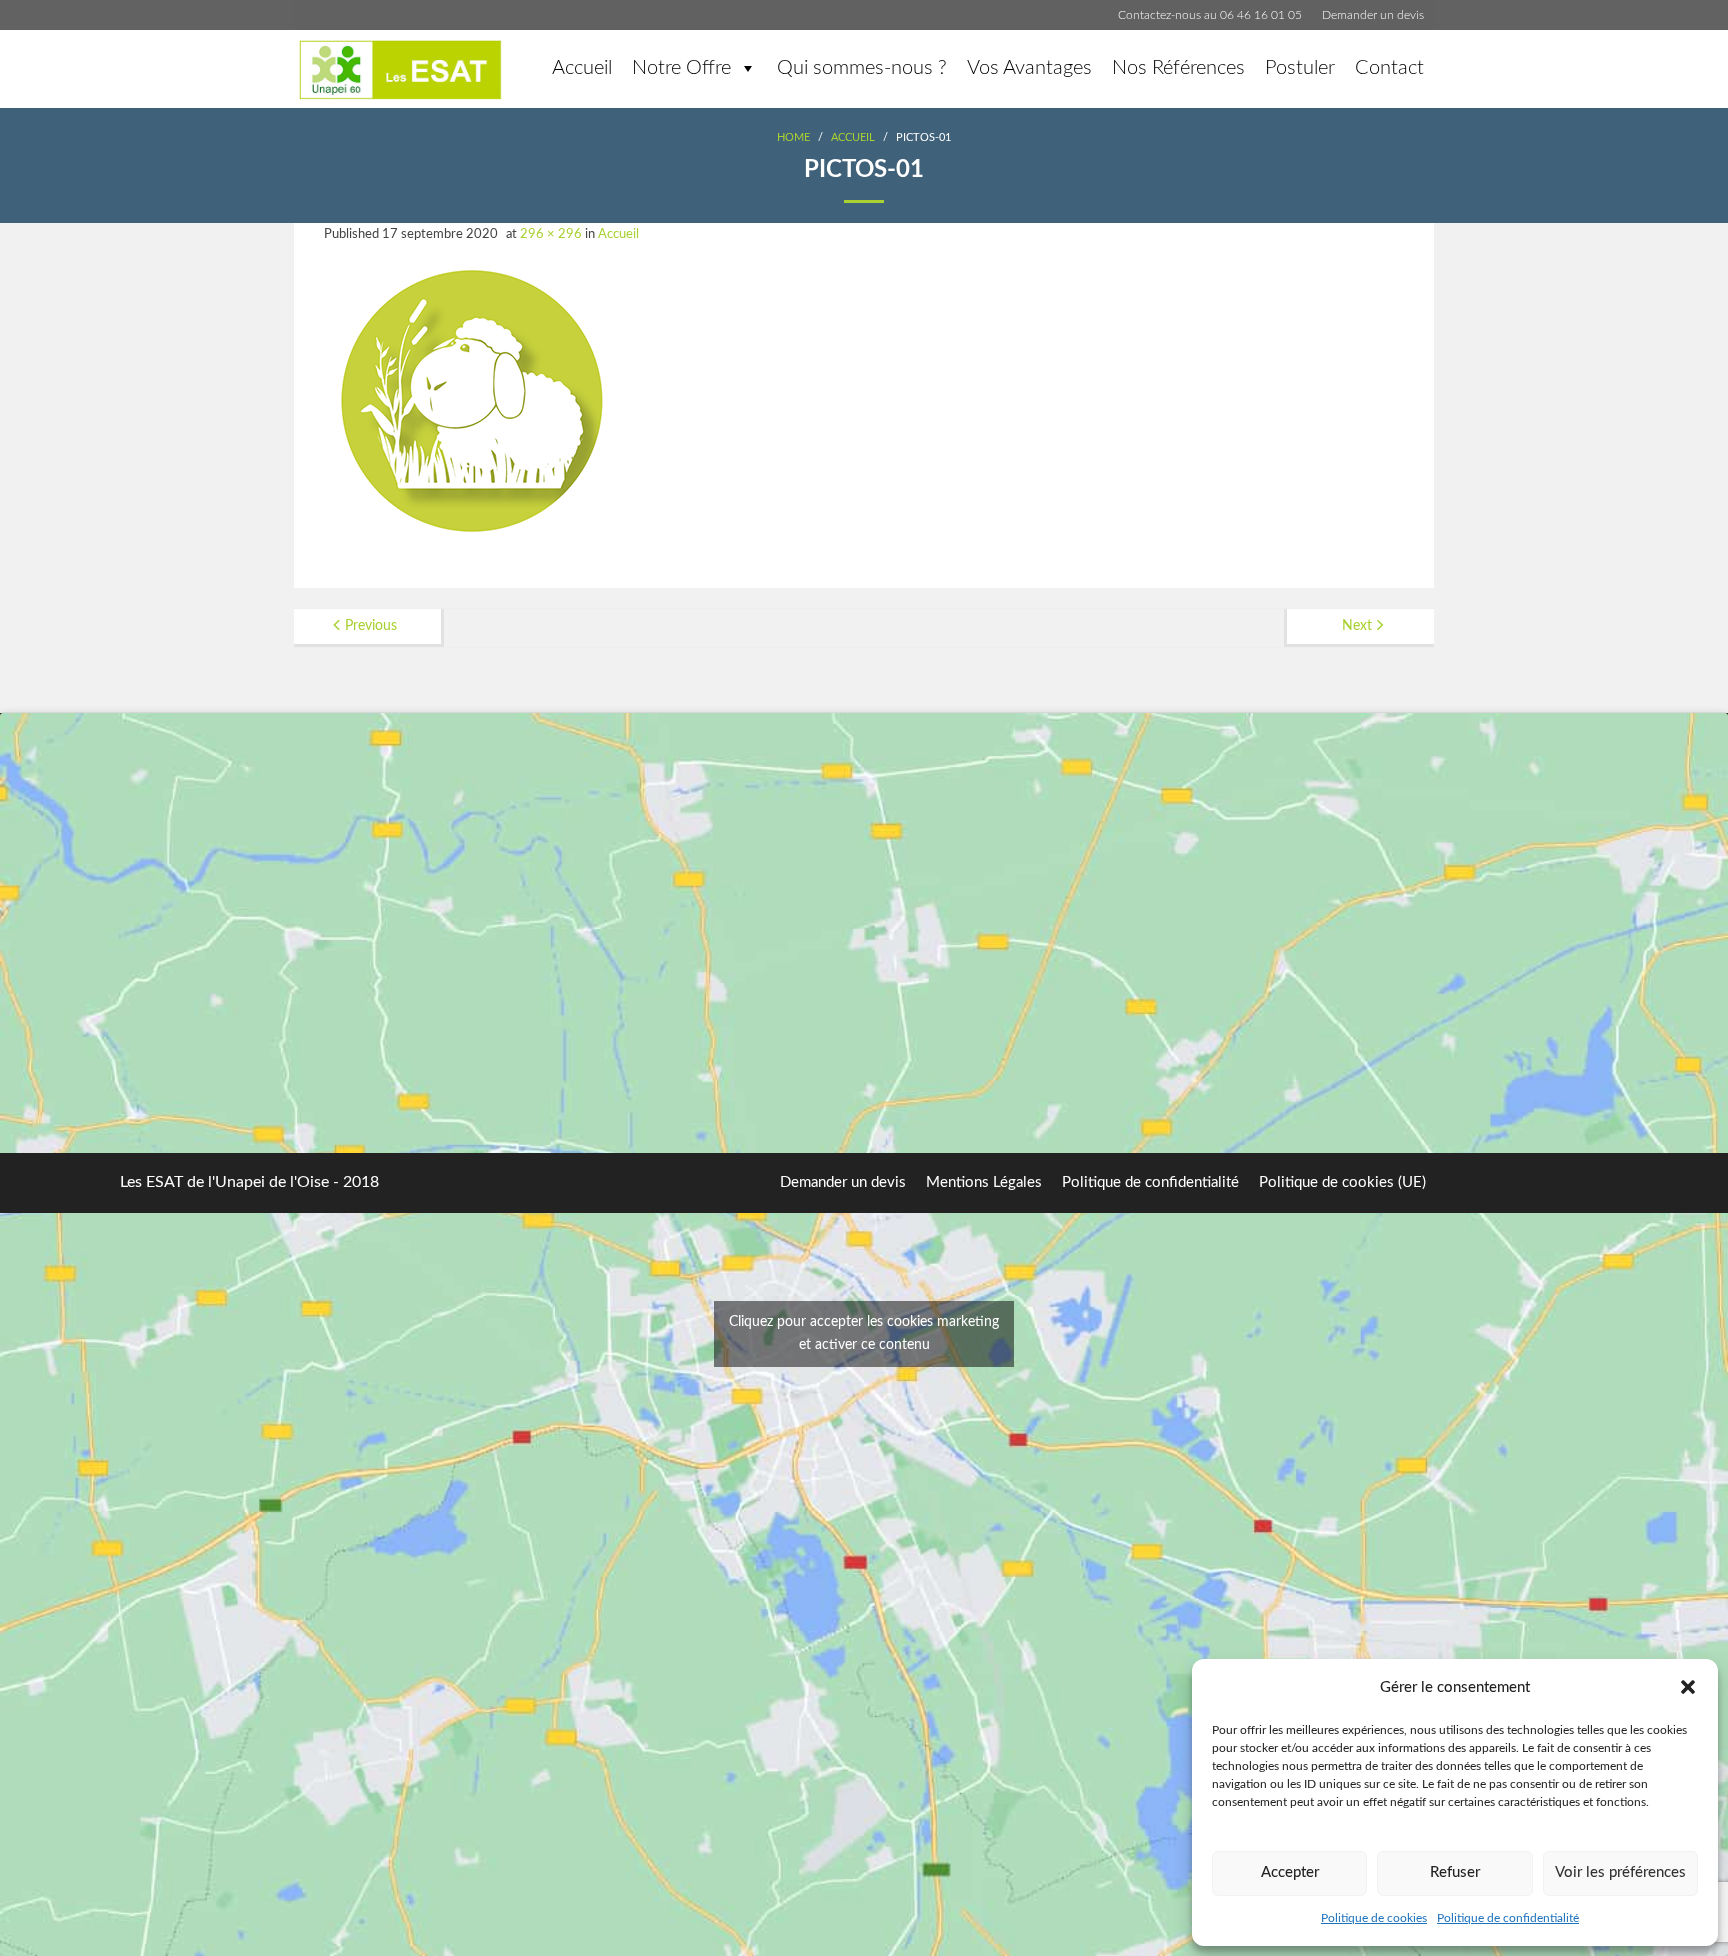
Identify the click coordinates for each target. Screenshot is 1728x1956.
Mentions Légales (984, 1182)
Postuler (1300, 68)
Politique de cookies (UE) (1342, 1182)
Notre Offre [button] (681, 68)
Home (793, 137)
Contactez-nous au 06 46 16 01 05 (1210, 15)
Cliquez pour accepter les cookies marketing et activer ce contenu (864, 1333)
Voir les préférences (1620, 1872)
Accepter (1290, 1872)
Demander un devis (1373, 15)
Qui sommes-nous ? (862, 68)
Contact (1389, 68)
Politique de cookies (1374, 1918)
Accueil (582, 68)
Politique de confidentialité (1508, 1918)
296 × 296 (551, 234)
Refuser (1455, 1872)
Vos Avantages (1029, 68)
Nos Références (1178, 68)
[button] (1688, 1687)
